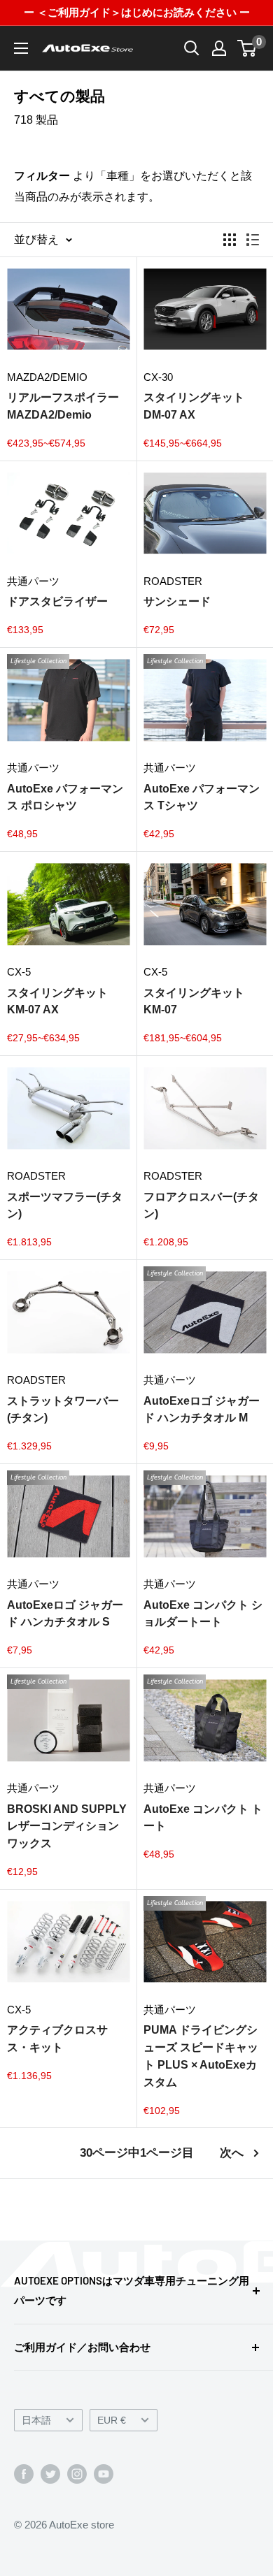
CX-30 (158, 377)
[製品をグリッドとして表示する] (230, 240)
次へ (232, 2153)
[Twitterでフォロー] (50, 2474)
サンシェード (177, 601)
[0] (247, 48)
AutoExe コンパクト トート (203, 1818)
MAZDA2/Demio (47, 377)
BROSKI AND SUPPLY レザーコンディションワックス (67, 1826)
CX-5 (19, 972)
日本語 (36, 2421)
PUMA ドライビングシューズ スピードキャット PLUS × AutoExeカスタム (201, 2056)
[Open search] (192, 48)
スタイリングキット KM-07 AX (57, 1001)
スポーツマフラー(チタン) (65, 1206)
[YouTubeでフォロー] (104, 2474)
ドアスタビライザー (57, 601)
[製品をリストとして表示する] (253, 240)
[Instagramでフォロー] (77, 2474)
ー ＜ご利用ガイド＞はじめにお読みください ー (137, 12)
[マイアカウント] (219, 48)
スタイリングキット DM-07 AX (194, 406)
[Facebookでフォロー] (24, 2474)
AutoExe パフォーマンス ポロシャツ (65, 797)
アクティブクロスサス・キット (57, 2039)
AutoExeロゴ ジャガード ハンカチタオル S (65, 1614)
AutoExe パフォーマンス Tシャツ (202, 797)
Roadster (173, 581)
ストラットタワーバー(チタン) (63, 1410)
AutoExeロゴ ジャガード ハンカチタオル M (202, 1410)
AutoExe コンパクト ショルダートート (203, 1614)
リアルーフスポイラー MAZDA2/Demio (63, 406)
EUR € (112, 2421)
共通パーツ (33, 581)
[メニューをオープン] (21, 48)
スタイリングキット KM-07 (194, 1001)
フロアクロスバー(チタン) (201, 1206)
